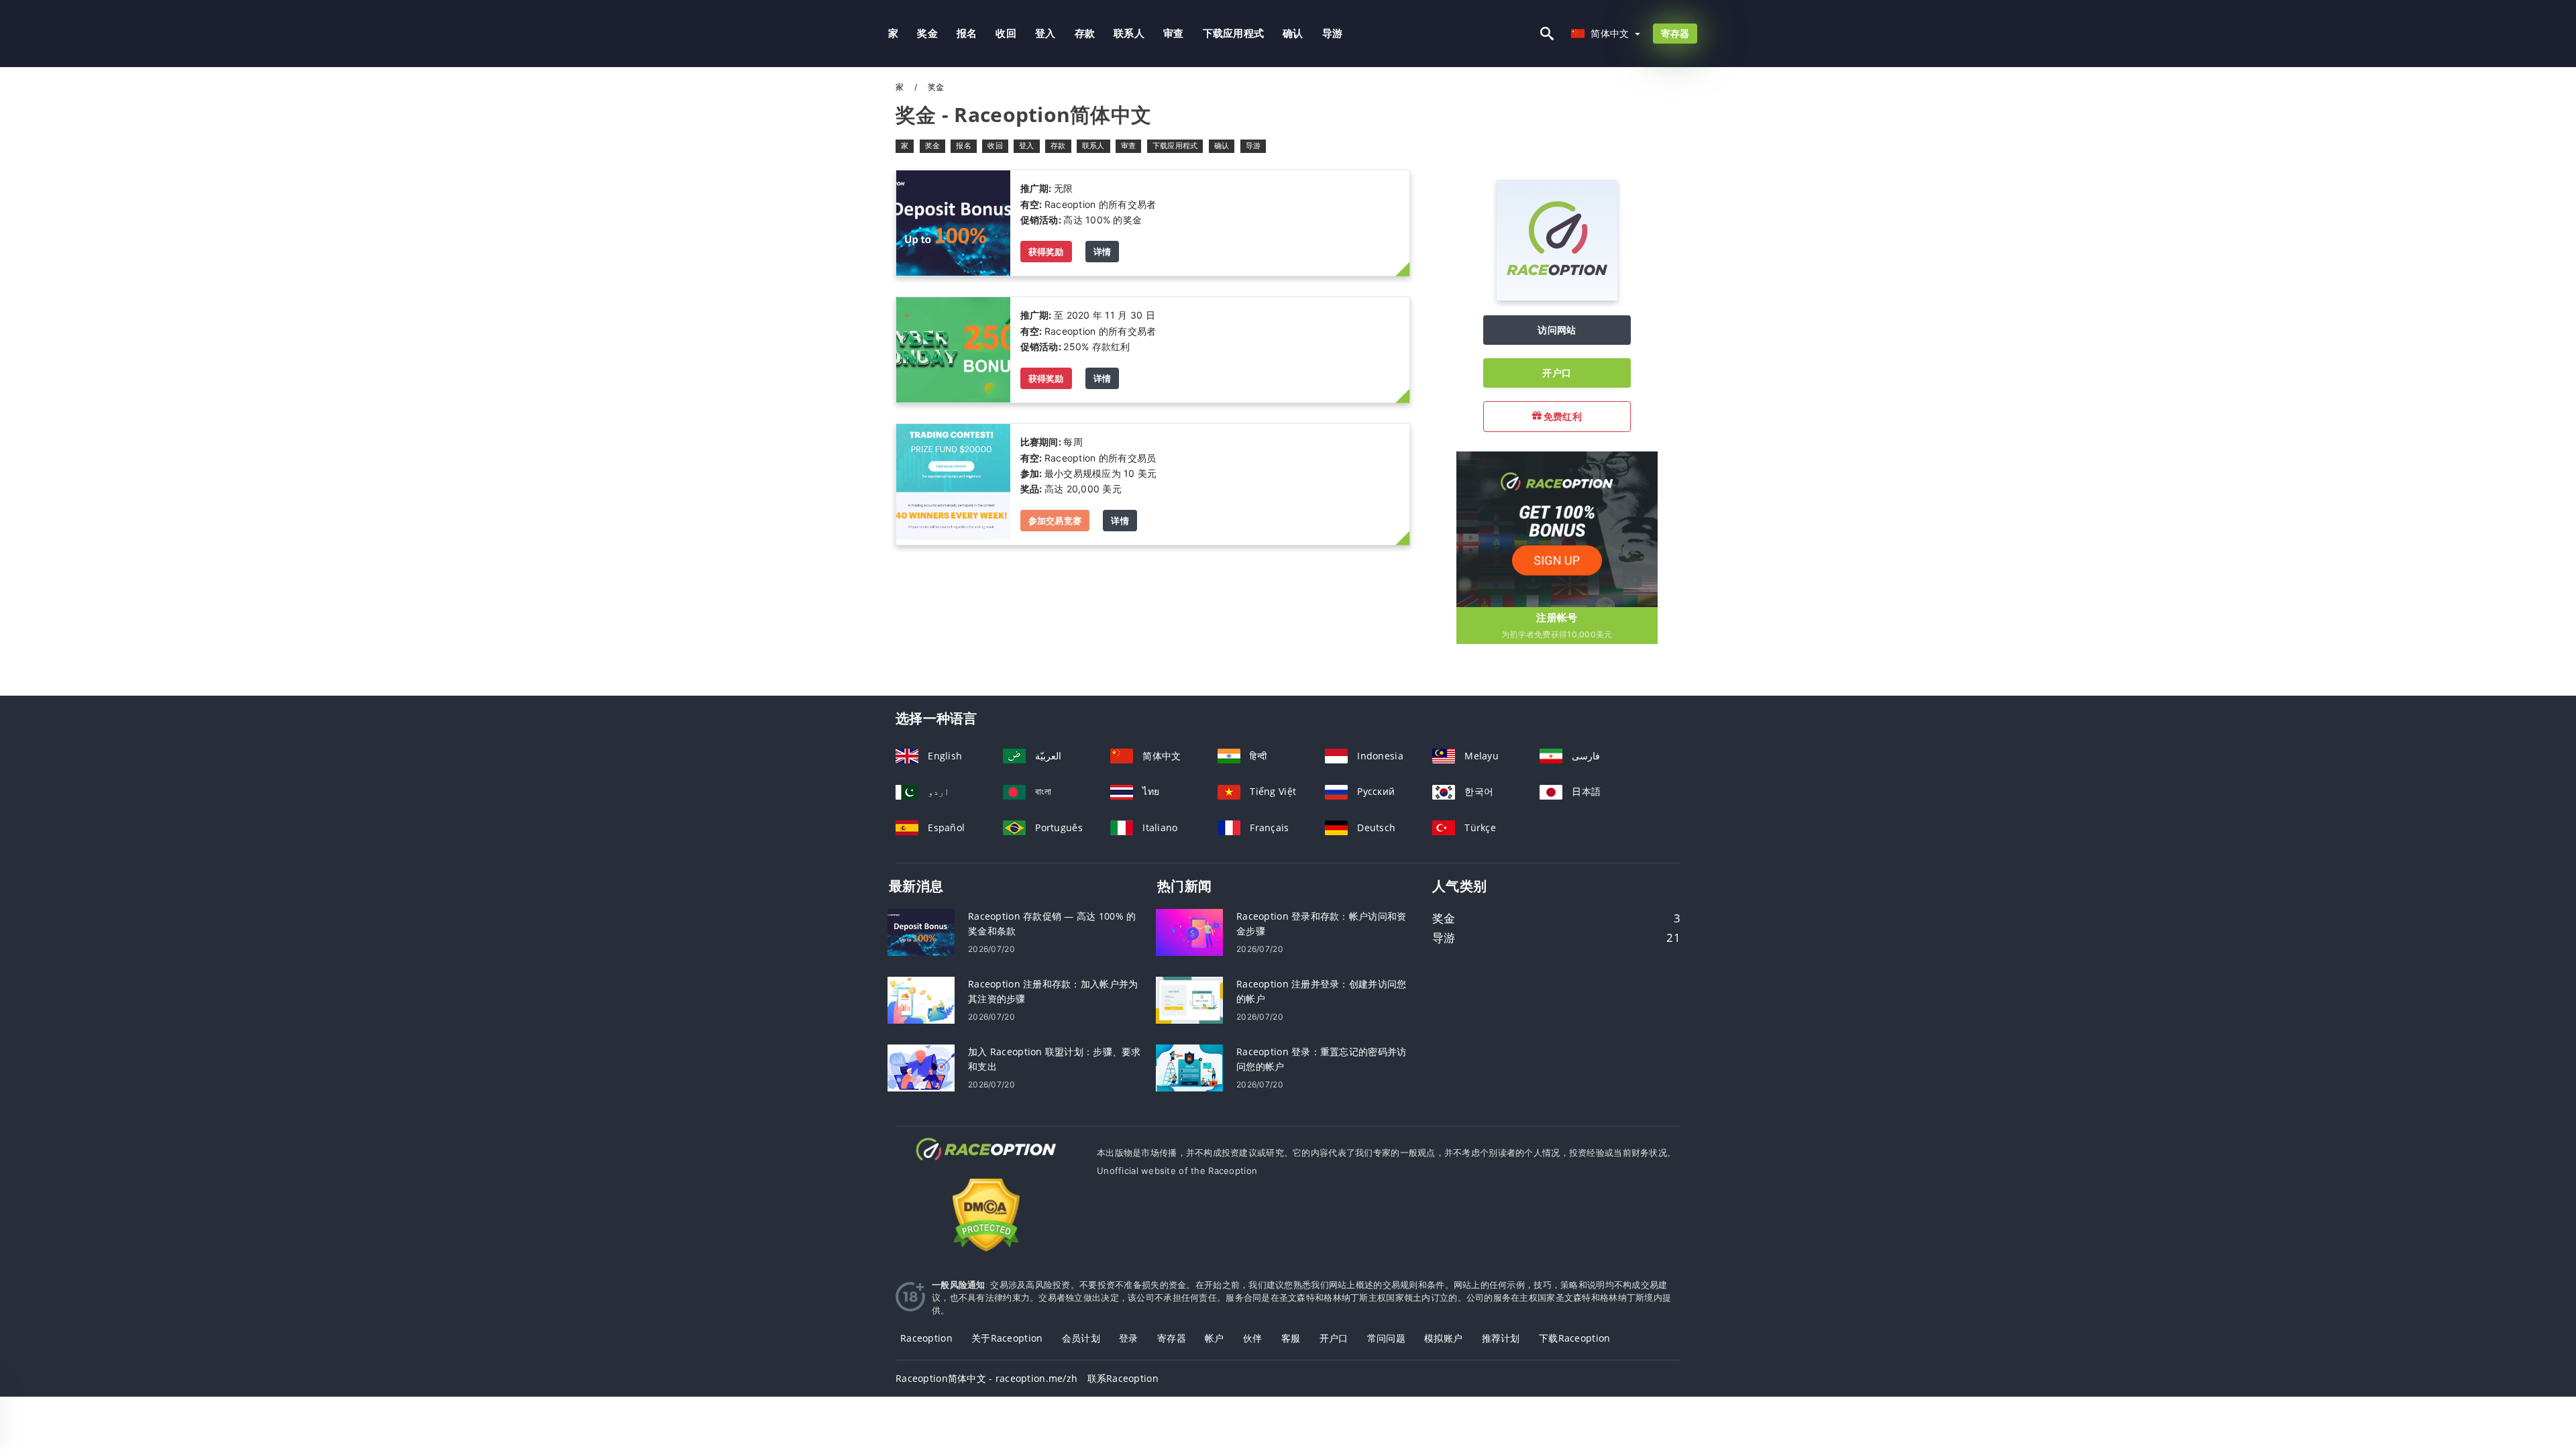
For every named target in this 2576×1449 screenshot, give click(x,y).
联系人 (1129, 33)
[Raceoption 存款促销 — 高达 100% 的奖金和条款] (921, 931)
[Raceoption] (1557, 297)
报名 (967, 33)
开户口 (1557, 373)
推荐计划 (1501, 1338)
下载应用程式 (1234, 33)
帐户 (1215, 1338)
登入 (1045, 33)
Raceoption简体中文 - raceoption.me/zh (986, 1378)
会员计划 (1081, 1338)
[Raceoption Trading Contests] (953, 483)
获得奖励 (1046, 252)
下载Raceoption (1574, 1338)
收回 (1006, 33)
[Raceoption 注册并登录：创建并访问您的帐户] (1189, 999)
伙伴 (1253, 1338)
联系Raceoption (1123, 1378)
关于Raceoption (1007, 1338)
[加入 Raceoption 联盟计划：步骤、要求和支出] (921, 1067)
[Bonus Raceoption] (953, 222)
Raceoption (926, 1338)
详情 (1103, 252)
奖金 (927, 33)
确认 (1293, 33)
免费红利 (1562, 416)
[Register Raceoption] (1557, 528)
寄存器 (1675, 33)
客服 (1291, 1338)
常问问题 (1386, 1338)
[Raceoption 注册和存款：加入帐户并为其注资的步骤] (921, 999)
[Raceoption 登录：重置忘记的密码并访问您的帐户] (1189, 1067)
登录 (1129, 1338)
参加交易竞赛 (1055, 521)
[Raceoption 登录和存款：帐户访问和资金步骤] (1189, 931)
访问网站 (1557, 330)
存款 (1085, 33)
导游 (1333, 33)
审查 (1174, 33)
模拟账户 (1443, 1338)
